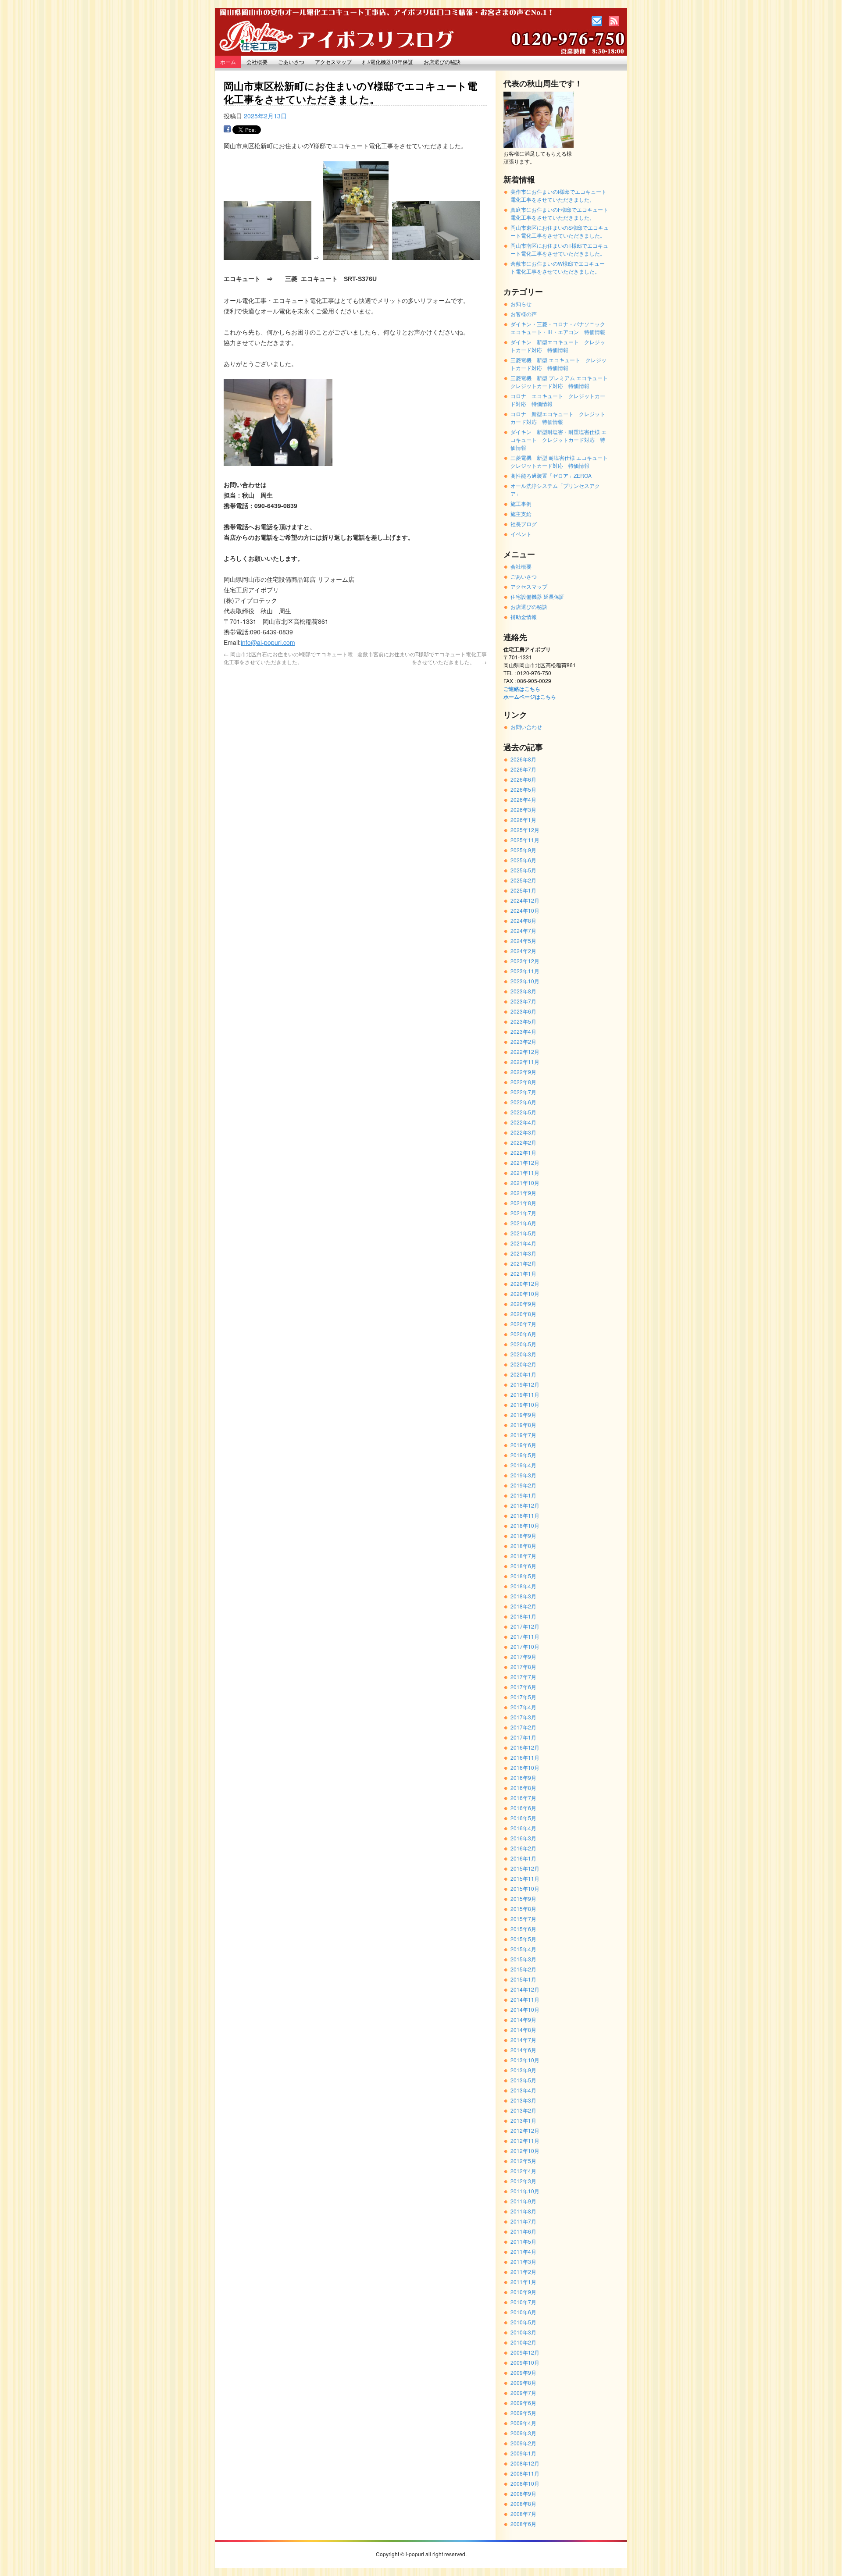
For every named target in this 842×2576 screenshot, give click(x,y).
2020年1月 (523, 1374)
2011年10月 (525, 2191)
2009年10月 (525, 2362)
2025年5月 (523, 870)
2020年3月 (523, 1354)
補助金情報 (524, 617)
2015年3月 (523, 1959)
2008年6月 (523, 2524)
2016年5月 (523, 1818)
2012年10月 (525, 2151)
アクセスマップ (333, 62)
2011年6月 (523, 2231)
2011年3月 (523, 2261)
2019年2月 (523, 1485)
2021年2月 (523, 1263)
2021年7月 (523, 1213)
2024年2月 (523, 951)
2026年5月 (523, 789)
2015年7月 (523, 1919)
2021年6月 (523, 1223)
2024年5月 (523, 941)
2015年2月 (523, 1969)
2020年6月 (523, 1334)
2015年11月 (525, 1878)
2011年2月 (523, 2272)
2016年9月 (523, 1777)
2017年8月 (523, 1667)
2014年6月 (523, 2050)
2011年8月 (523, 2211)
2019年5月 (523, 1455)
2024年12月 (525, 900)
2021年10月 (525, 1183)
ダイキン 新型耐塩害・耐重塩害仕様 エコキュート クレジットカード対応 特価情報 (558, 439)
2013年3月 (523, 2100)
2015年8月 (523, 1909)
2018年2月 (523, 1606)
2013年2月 (523, 2110)
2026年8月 (523, 759)
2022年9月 (523, 1072)
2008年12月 (525, 2463)
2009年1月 (523, 2453)
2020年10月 (525, 1293)
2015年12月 (525, 1868)
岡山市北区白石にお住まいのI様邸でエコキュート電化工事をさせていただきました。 (288, 658)
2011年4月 (523, 2251)
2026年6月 (523, 779)
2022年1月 (523, 1152)
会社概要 (257, 62)
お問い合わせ (526, 727)
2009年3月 (523, 2433)
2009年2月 (523, 2443)
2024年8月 (523, 920)
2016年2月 (523, 1848)
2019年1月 (523, 1495)
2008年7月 (523, 2514)
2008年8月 (523, 2503)
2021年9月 (523, 1193)
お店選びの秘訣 (442, 62)
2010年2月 (523, 2342)
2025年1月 (523, 890)
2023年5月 (523, 1021)
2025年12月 (525, 830)
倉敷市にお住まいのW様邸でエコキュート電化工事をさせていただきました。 (558, 267)
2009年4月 (523, 2423)
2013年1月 (523, 2120)
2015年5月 (523, 1939)
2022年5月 (523, 1112)
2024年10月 (525, 910)
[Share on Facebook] (227, 131)
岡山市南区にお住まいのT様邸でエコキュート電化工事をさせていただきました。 (559, 249)
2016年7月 (523, 1798)
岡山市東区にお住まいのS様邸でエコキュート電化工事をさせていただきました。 (560, 231)
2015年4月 (523, 1949)
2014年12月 (525, 1989)
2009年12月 (525, 2352)
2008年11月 (525, 2473)
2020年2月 (523, 1364)
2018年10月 (525, 1525)
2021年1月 (523, 1273)
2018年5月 (523, 1576)
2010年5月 (523, 2322)
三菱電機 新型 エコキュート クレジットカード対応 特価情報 (558, 364)
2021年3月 (523, 1253)
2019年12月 (525, 1384)
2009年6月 (523, 2403)
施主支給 (521, 514)
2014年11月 (525, 1999)
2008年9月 (523, 2493)
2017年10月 (525, 1646)
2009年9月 (523, 2372)
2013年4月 (523, 2090)
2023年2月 (523, 1041)
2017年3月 (523, 1717)
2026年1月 (523, 820)
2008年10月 (525, 2483)
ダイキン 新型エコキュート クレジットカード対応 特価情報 (558, 346)
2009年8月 (523, 2382)
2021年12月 (525, 1162)
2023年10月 (525, 981)
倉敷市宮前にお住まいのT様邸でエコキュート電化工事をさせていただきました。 (422, 658)
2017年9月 (523, 1656)
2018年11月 (525, 1515)
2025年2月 (523, 880)
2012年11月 (525, 2140)
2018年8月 (523, 1546)
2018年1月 (523, 1616)
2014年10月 (525, 2009)
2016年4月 (523, 1828)
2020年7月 (523, 1324)
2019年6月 (523, 1445)
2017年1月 (523, 1737)
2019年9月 (523, 1414)
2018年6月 (523, 1566)
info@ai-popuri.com (268, 642)
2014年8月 (523, 2030)
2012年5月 (523, 2161)
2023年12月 (525, 961)
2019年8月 (523, 1425)
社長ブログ (524, 524)
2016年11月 (525, 1757)
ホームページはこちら (530, 697)
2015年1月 (523, 1979)
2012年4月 (523, 2171)
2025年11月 (525, 840)
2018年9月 (523, 1535)
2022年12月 (525, 1051)
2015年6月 (523, 1929)
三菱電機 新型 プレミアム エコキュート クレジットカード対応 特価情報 (562, 382)
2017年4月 (523, 1707)
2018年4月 (523, 1586)
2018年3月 (523, 1596)
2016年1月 (523, 1858)
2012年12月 (525, 2130)
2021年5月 (523, 1233)
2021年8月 (523, 1203)
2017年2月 (523, 1727)
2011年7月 (523, 2221)
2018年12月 (525, 1505)
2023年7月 (523, 1001)
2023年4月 (523, 1031)
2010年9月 (523, 2292)
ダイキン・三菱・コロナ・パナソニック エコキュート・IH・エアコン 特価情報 (560, 328)
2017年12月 (525, 1626)
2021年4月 (523, 1243)
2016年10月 (525, 1767)
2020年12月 (525, 1283)
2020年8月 (523, 1314)
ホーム (228, 62)
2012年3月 (523, 2181)
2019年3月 (523, 1475)
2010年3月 (523, 2332)
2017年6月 (523, 1687)
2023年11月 (525, 971)
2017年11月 (525, 1636)
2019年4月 (523, 1465)
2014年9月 (523, 2019)
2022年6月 (523, 1102)
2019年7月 (523, 1435)
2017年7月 (523, 1677)
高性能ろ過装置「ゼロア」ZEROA (551, 475)
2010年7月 (523, 2302)
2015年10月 (525, 1888)
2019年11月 (525, 1394)
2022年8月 (523, 1082)
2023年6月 (523, 1011)
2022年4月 (523, 1122)
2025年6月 (523, 860)
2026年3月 (523, 809)
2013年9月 (523, 2070)
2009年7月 (523, 2393)
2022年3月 (523, 1132)
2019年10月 (525, 1404)
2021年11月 (525, 1172)
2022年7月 (523, 1092)
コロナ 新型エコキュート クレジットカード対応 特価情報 (558, 418)
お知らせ (521, 304)
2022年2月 (523, 1142)
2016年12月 (525, 1747)
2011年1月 (523, 2282)
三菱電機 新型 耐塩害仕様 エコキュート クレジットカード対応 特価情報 (562, 461)
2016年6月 (523, 1808)
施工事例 (521, 503)
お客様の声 (524, 314)
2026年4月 (523, 799)
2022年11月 (525, 1062)
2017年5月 (523, 1697)
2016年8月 (523, 1788)
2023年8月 (523, 991)
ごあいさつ (291, 62)
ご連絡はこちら (522, 689)
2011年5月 (523, 2241)
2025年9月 (523, 850)
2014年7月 (523, 2040)
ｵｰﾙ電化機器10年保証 (388, 62)
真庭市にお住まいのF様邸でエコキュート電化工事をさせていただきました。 (559, 213)
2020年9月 (523, 1304)
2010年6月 (523, 2312)
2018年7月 (523, 1556)
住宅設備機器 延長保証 (537, 596)
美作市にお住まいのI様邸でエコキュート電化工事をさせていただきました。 (558, 195)
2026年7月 (523, 769)
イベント (521, 534)
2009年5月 (523, 2413)
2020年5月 (523, 1344)
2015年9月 (523, 1898)
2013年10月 (525, 2060)
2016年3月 (523, 1838)
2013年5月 (523, 2080)
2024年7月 (523, 930)
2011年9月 (523, 2201)
